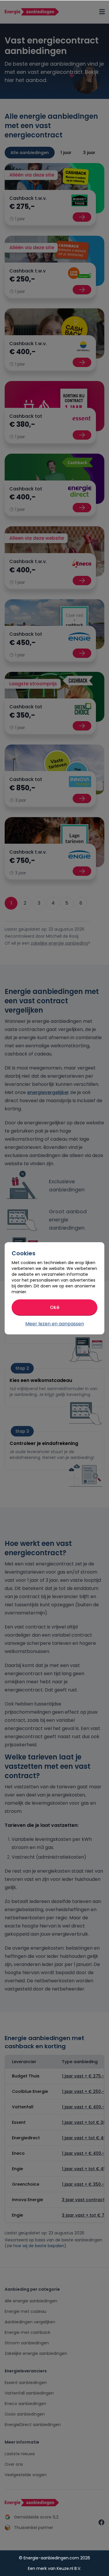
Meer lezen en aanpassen (55, 1324)
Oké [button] (55, 1307)
